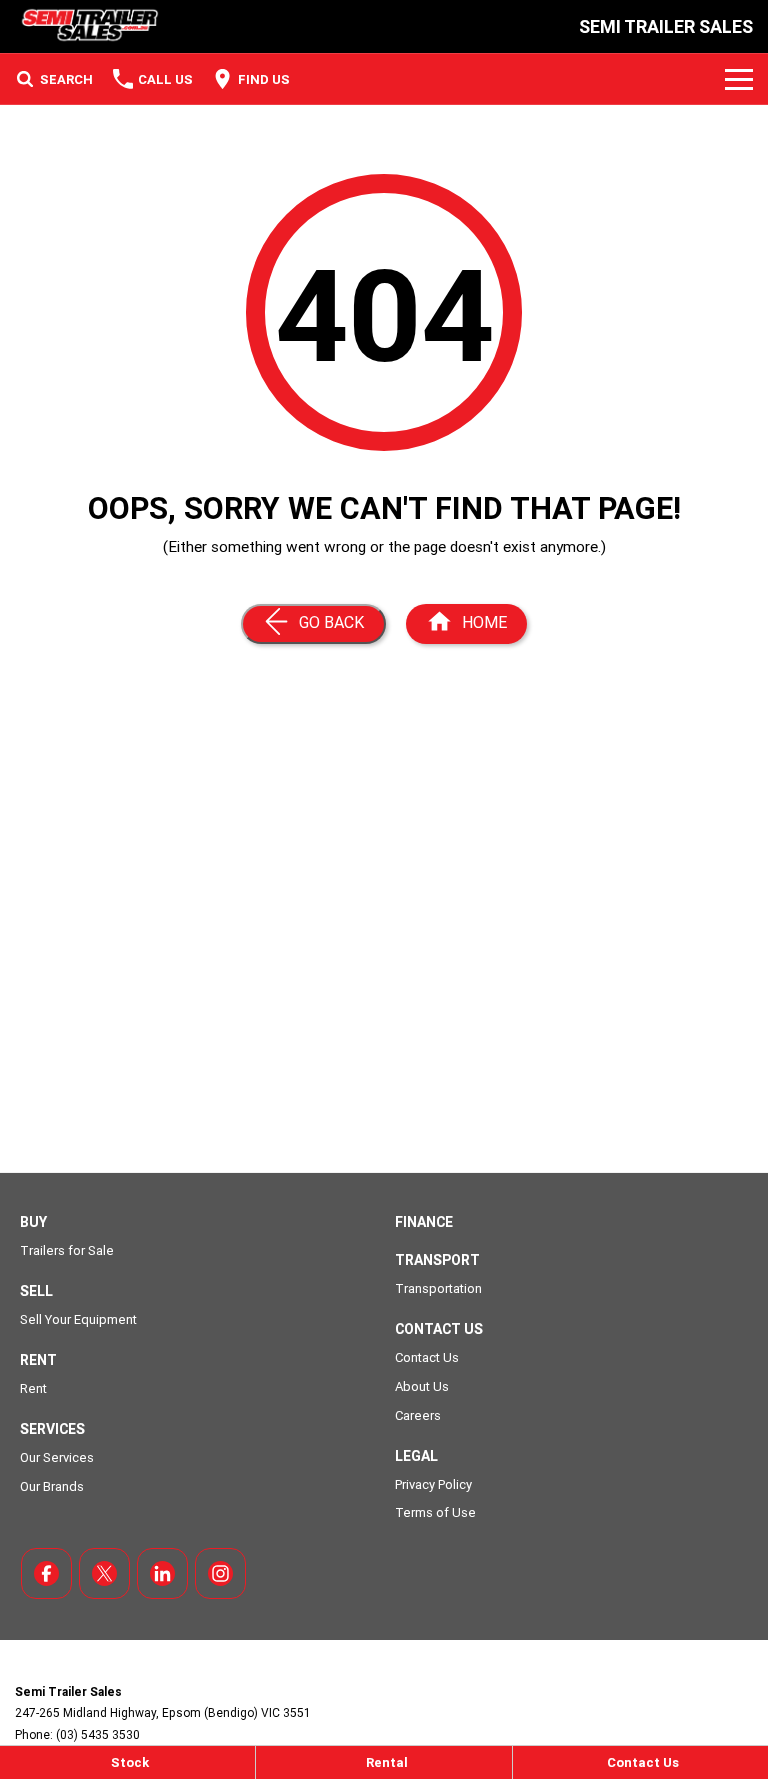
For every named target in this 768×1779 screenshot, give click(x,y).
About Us (422, 1386)
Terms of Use (435, 1512)
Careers (418, 1415)
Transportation (438, 1288)
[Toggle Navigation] (739, 79)
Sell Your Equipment (78, 1319)
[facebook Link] (46, 1573)
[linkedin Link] (162, 1573)
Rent (33, 1388)
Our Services (57, 1457)
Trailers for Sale (67, 1250)
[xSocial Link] (104, 1573)
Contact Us (427, 1357)
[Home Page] (88, 26)
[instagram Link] (220, 1573)
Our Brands (52, 1486)
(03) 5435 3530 (98, 1734)
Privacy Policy (433, 1484)
